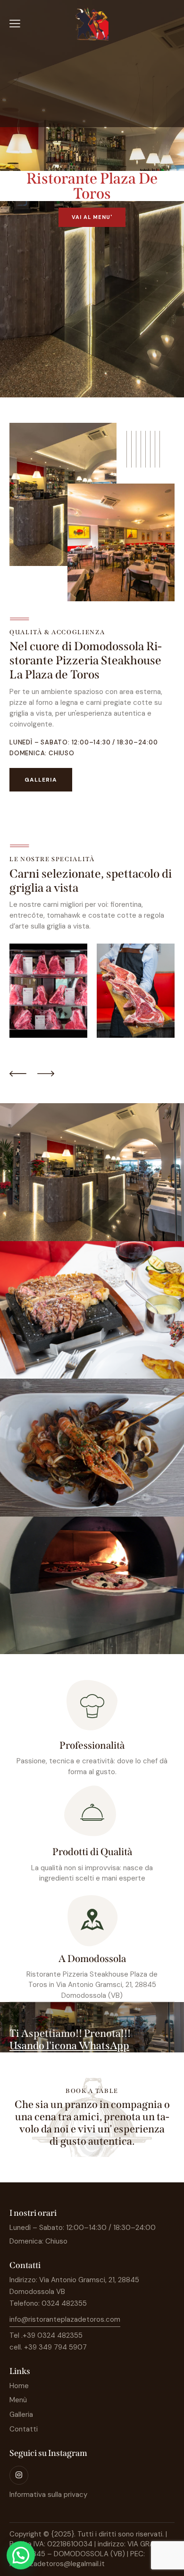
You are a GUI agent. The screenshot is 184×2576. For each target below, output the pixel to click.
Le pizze (92, 1589)
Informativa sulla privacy (48, 2495)
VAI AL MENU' (92, 217)
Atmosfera (92, 1176)
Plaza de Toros (41, 1189)
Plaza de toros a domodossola (118, 1189)
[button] (21, 2555)
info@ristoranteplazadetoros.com (65, 2319)
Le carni (92, 1314)
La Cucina (92, 1451)
